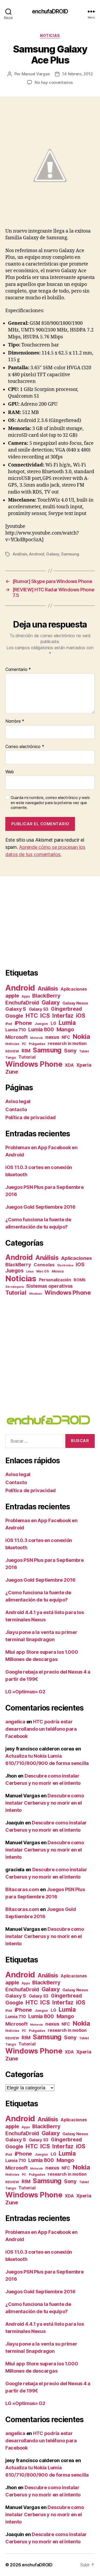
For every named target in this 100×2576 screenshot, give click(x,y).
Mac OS (43, 1271)
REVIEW (12, 1051)
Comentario (18, 670)
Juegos (41, 1024)
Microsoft (17, 1037)
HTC (32, 1016)
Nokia (81, 1037)
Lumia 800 (41, 1030)
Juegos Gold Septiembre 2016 (40, 1207)
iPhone (23, 1023)
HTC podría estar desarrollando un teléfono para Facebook (41, 1729)
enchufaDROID (50, 11)
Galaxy (53, 554)
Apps (26, 996)
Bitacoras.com (22, 1889)
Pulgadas (37, 1044)
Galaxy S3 (39, 1009)
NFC (66, 1037)
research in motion (67, 1043)
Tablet (84, 1051)
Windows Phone (34, 1064)
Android (37, 554)
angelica (15, 1722)
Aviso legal (18, 1101)
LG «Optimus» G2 (25, 1692)
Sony (70, 1051)
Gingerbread (66, 1009)
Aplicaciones (74, 989)
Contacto (16, 1109)
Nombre (15, 721)
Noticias (50, 36)
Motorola (36, 1038)
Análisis (20, 554)
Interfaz (63, 1016)
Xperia (84, 1065)
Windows (36, 1294)
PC (24, 1044)
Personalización (55, 1280)
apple (12, 996)
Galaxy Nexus (75, 1003)
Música (58, 1271)
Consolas (44, 1265)
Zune (12, 1072)
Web (10, 772)
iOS (81, 1016)
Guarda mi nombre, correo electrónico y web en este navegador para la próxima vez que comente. (50, 803)
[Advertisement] (50, 922)
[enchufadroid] (50, 1420)
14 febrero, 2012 (77, 74)
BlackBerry (46, 996)
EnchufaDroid (22, 1003)
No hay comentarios (54, 82)
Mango (65, 1029)
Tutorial (27, 1057)
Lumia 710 (16, 1030)
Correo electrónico (25, 747)
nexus (52, 1037)
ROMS (80, 1280)
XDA (69, 1065)
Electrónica (65, 1265)
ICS (45, 1016)
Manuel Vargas (36, 74)
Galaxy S (16, 1009)
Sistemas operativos (49, 1286)
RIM (26, 1051)
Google (14, 1016)
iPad (9, 1024)
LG (53, 1023)
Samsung (70, 554)
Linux (30, 1272)
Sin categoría (15, 1287)
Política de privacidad (31, 1117)
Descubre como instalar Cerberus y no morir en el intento (45, 1803)
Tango (11, 1057)
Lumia (67, 1023)
